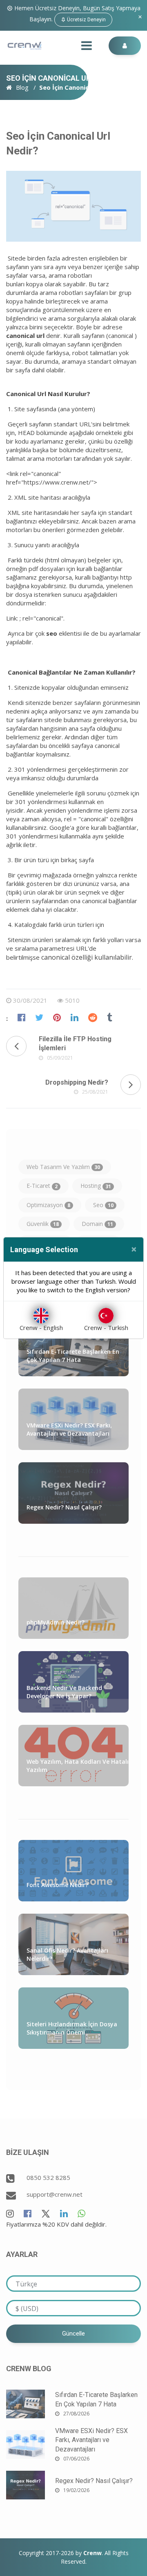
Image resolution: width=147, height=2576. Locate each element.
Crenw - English (41, 1328)
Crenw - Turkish (106, 1328)
